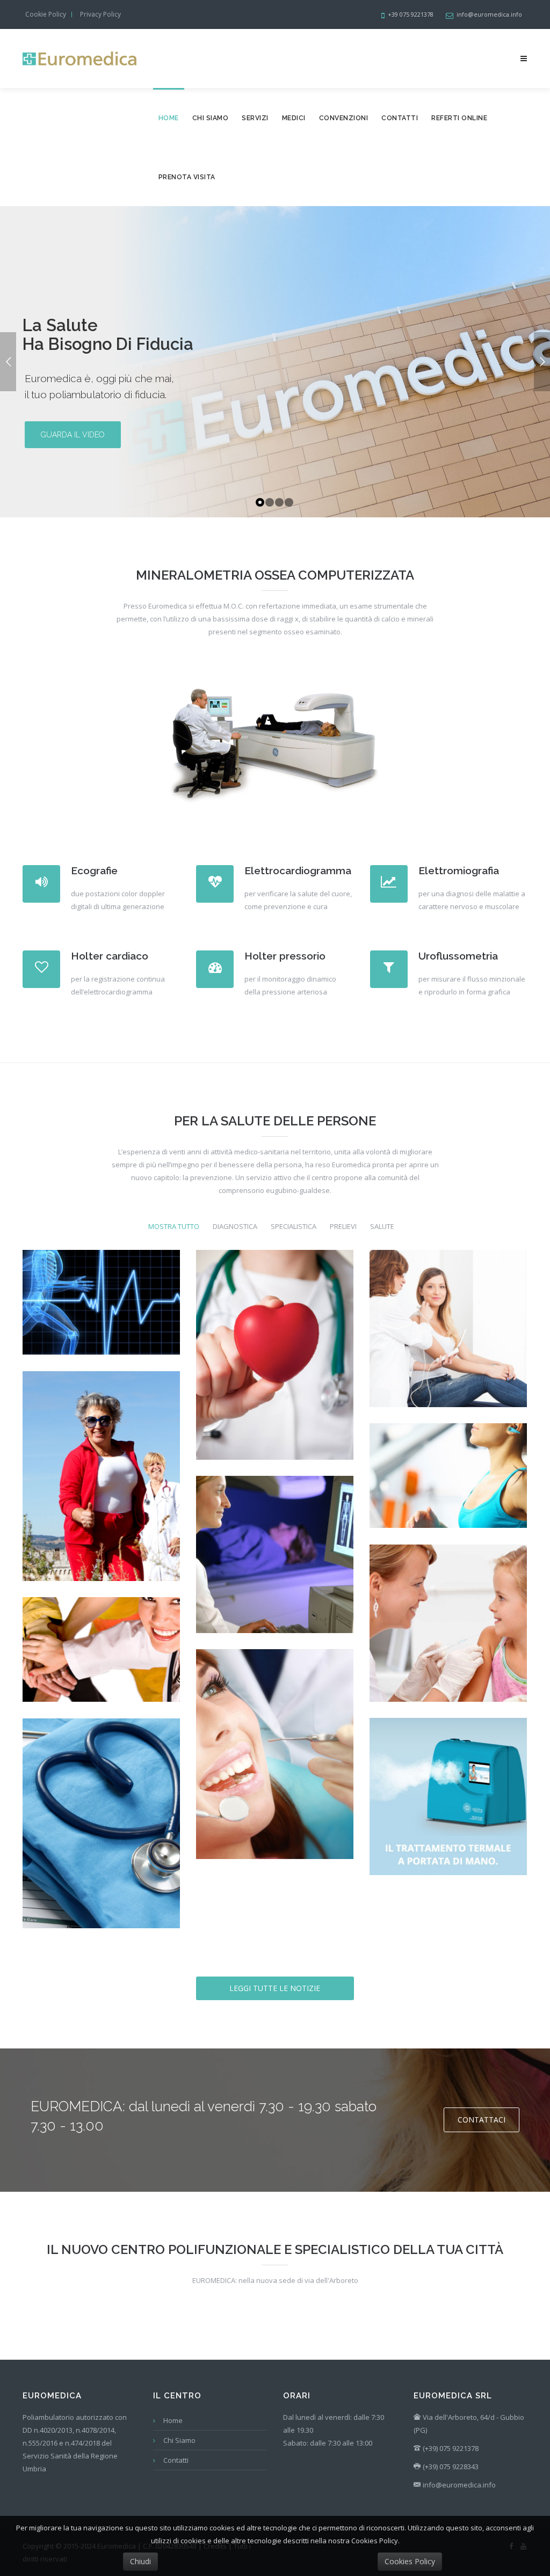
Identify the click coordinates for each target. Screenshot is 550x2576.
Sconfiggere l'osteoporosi (101, 1491)
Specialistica (294, 1227)
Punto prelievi (448, 1638)
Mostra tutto (174, 1227)
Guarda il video (73, 435)
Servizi (255, 118)
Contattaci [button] (482, 2120)
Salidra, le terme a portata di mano (448, 1812)
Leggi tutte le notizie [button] (275, 1988)
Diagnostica (235, 1227)
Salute (382, 1227)
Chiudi (140, 2561)
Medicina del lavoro (102, 1665)
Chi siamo (211, 118)
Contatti (400, 118)
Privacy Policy (100, 14)
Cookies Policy (410, 2561)
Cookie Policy (46, 14)
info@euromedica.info (459, 2485)
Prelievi (343, 1227)
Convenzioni (344, 118)
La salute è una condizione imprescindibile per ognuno (275, 1370)
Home (169, 118)
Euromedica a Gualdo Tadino (101, 1838)
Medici (294, 118)
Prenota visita (187, 177)
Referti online (459, 118)
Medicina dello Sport (101, 1318)
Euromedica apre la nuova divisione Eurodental (275, 1769)
